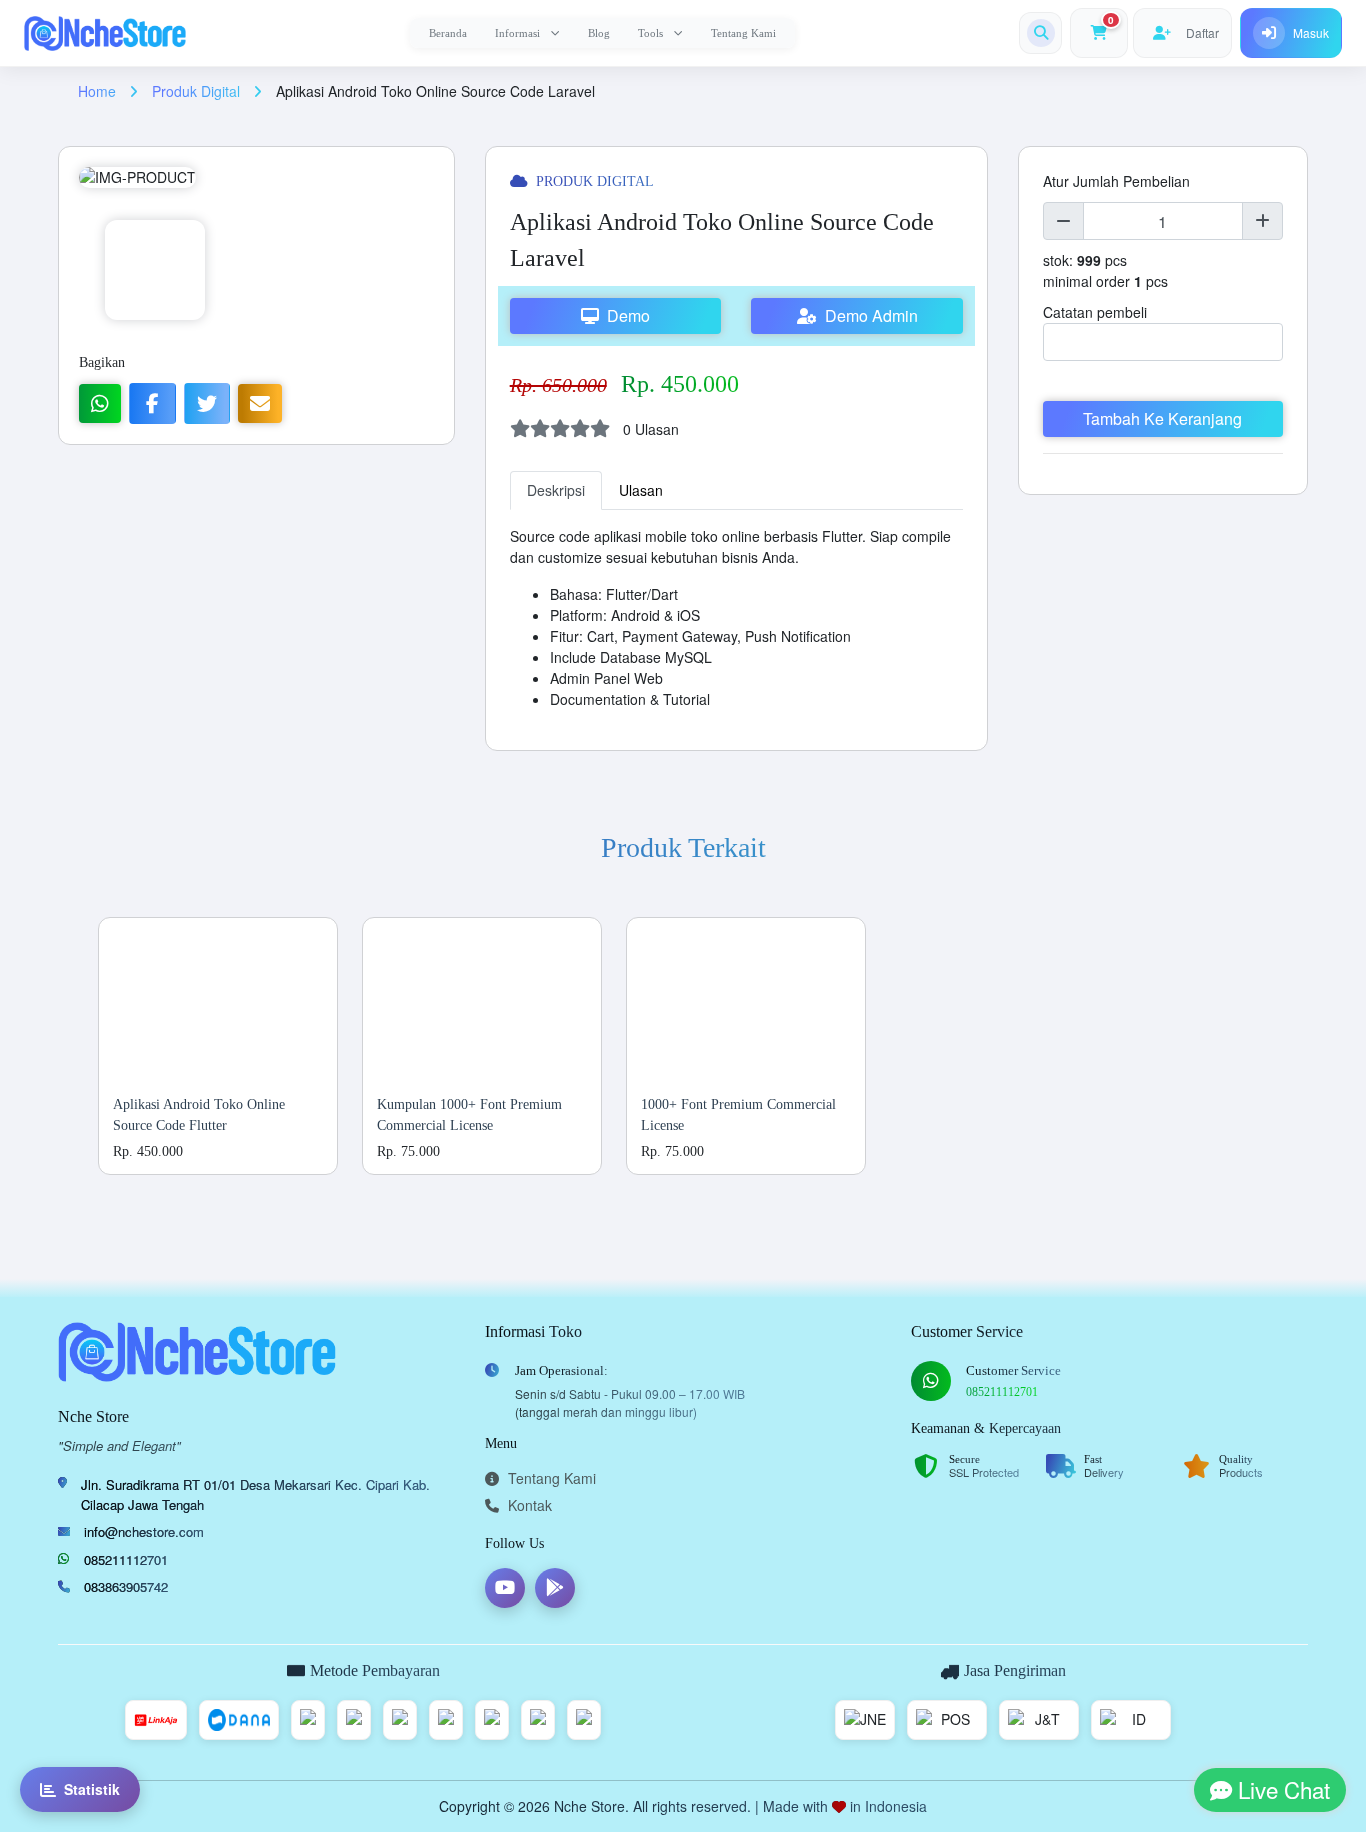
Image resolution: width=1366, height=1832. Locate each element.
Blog (599, 33)
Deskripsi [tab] (556, 490)
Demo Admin (867, 315)
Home (99, 91)
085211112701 (126, 1559)
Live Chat (1281, 1789)
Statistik (92, 1789)
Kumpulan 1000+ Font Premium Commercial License (469, 1115)
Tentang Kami (743, 33)
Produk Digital (198, 91)
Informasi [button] (517, 33)
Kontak (528, 1505)
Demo (624, 315)
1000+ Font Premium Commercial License (738, 1115)
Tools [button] (650, 33)
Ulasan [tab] (641, 490)
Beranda (448, 33)
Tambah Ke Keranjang (1162, 418)
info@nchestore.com (144, 1531)
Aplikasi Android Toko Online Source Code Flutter (199, 1115)
